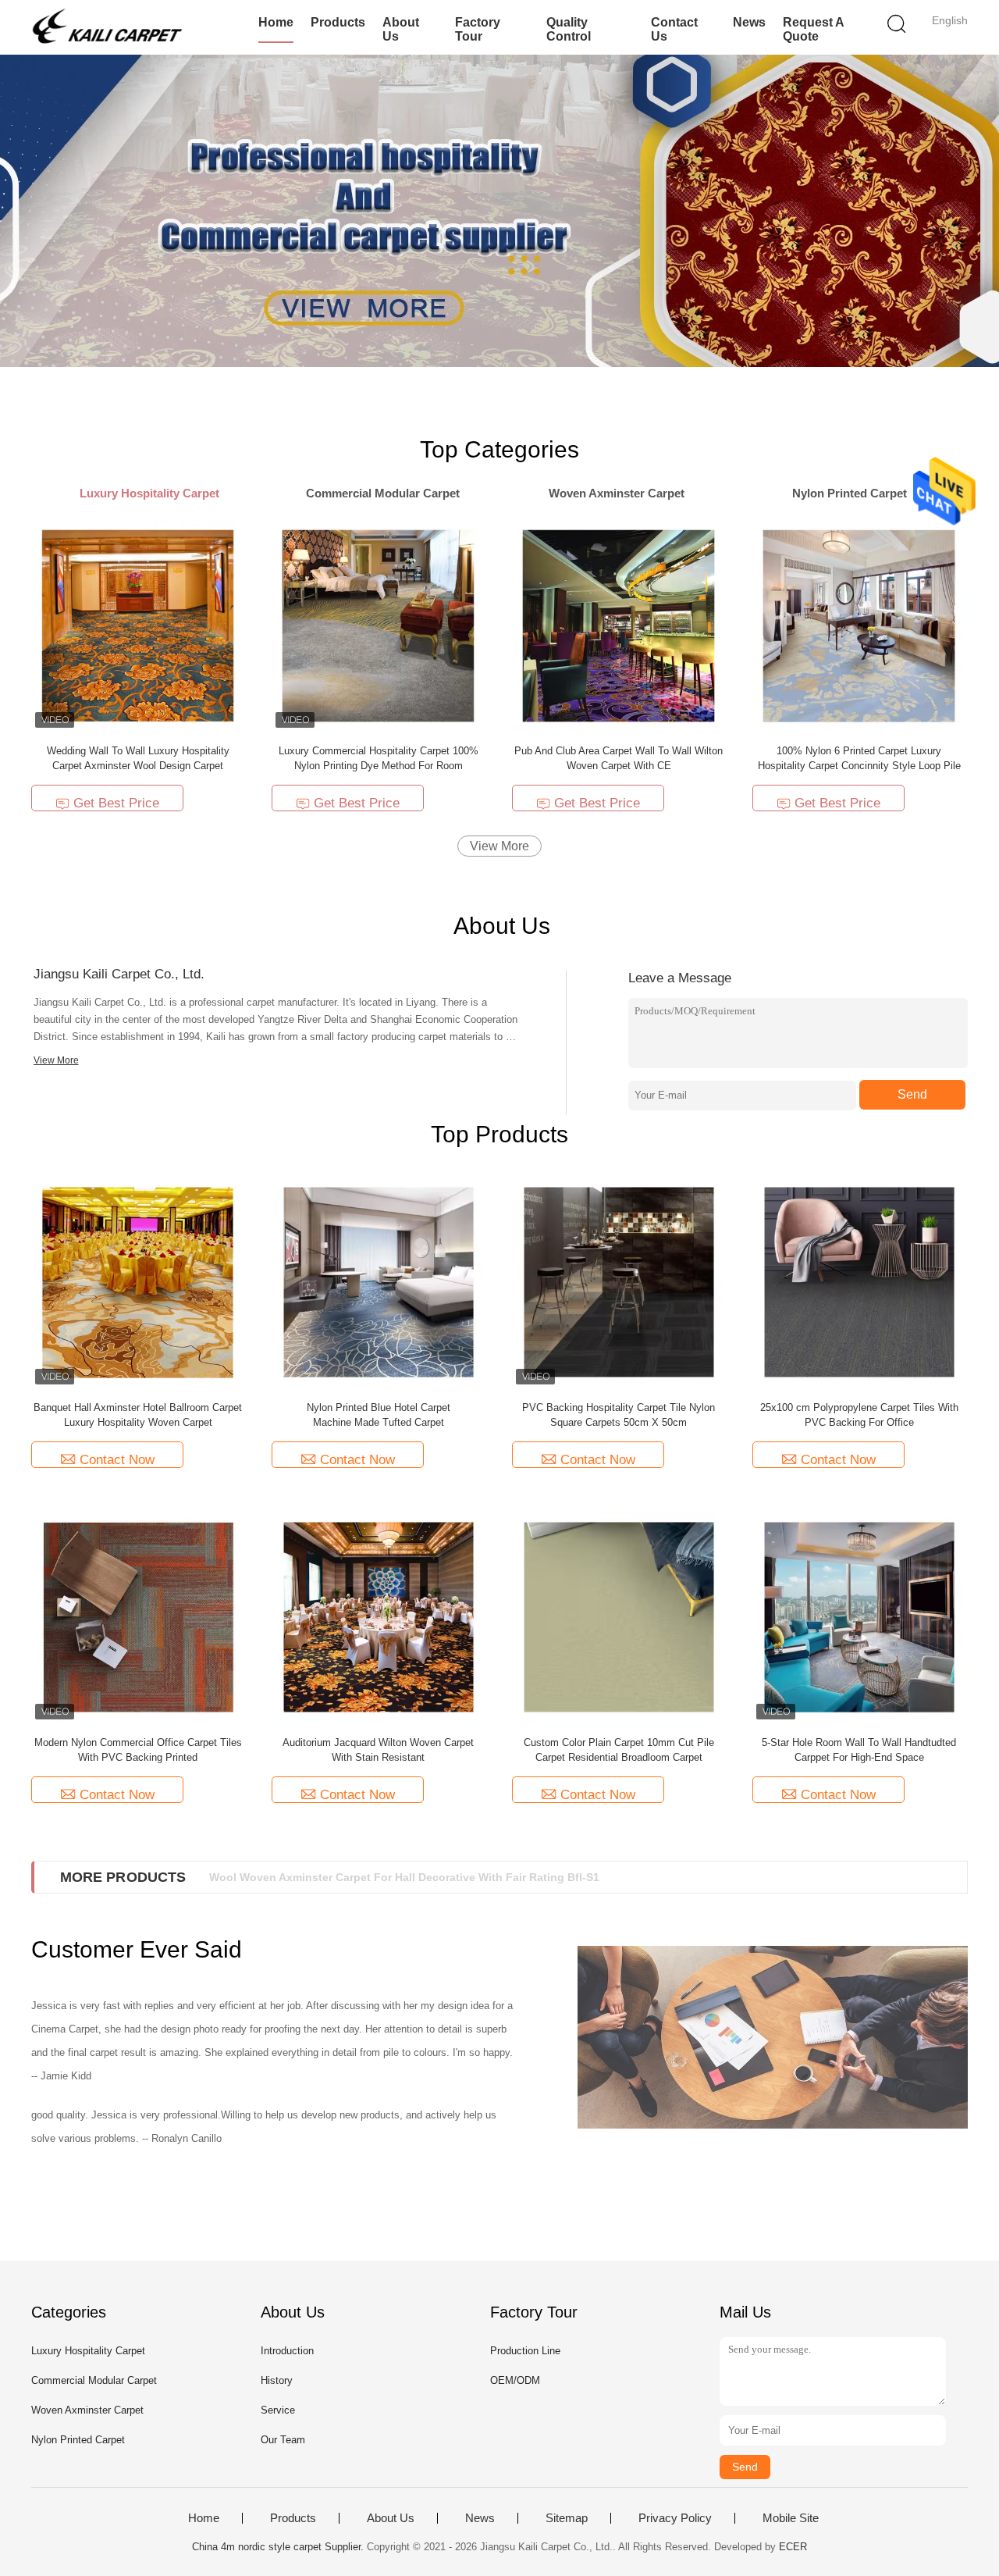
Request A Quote (813, 29)
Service (278, 2410)
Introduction (287, 2351)
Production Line (525, 2351)
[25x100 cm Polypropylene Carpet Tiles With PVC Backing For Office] (859, 1282)
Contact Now (117, 1460)
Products (338, 22)
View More (499, 846)
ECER (793, 2547)
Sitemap (567, 2518)
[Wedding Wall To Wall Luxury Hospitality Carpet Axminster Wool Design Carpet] (138, 625)
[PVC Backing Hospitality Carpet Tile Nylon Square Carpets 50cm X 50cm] (619, 1282)
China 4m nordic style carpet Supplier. (279, 2547)
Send (912, 1094)
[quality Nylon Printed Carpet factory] (499, 211)
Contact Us (674, 29)
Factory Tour (478, 29)
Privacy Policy (675, 2518)
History (277, 2380)
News (749, 22)
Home (276, 22)
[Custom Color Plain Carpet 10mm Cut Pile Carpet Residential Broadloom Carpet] (619, 1617)
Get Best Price (116, 803)
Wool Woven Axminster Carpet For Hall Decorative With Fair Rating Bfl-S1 (404, 1877)
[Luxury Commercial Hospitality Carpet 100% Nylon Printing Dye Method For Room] (378, 625)
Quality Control (569, 29)
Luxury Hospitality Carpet (88, 2351)
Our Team (283, 2440)
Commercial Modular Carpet (94, 2380)
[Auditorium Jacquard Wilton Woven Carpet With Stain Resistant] (379, 1617)
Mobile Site (791, 2518)
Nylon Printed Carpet (78, 2440)
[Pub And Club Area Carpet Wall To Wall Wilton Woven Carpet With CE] (619, 625)
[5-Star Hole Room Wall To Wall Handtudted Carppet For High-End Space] (859, 1617)
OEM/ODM (515, 2380)
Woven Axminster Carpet (87, 2410)
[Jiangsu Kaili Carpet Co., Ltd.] (107, 27)
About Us (401, 29)
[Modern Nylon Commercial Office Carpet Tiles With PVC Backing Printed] (138, 1617)
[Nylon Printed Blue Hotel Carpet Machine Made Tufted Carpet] (379, 1282)
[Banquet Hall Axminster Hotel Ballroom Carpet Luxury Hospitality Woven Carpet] (138, 1282)
